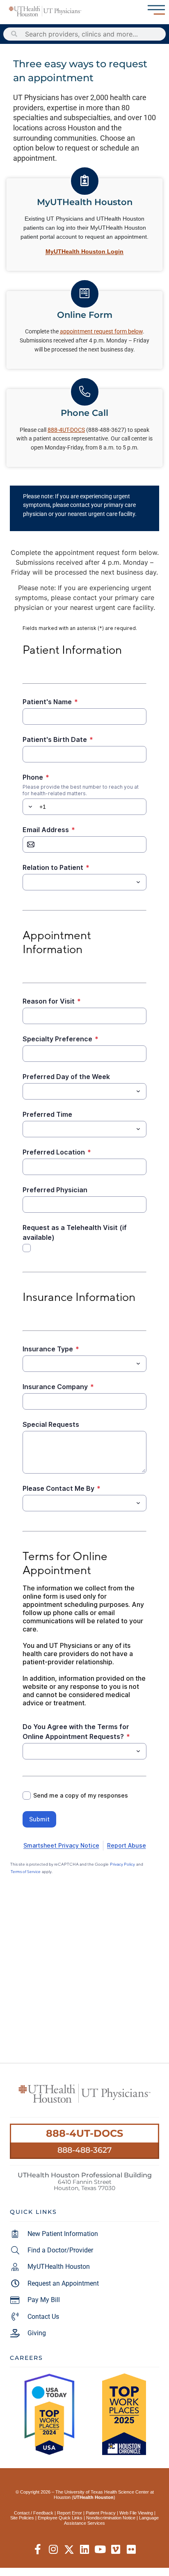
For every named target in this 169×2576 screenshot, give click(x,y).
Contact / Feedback (34, 2513)
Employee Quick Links (60, 2518)
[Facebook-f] (38, 2550)
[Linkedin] (85, 2550)
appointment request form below (101, 332)
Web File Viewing (136, 2513)
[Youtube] (100, 2550)
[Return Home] (45, 11)
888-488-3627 (84, 2150)
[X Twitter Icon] (69, 2550)
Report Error (70, 2513)
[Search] (14, 34)
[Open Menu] (156, 10)
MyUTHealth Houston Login (84, 251)
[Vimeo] (116, 2550)
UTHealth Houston (94, 2497)
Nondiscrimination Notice (111, 2518)
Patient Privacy (101, 2513)
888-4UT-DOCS (84, 2133)
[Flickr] (131, 2550)
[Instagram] (54, 2550)
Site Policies (22, 2518)
